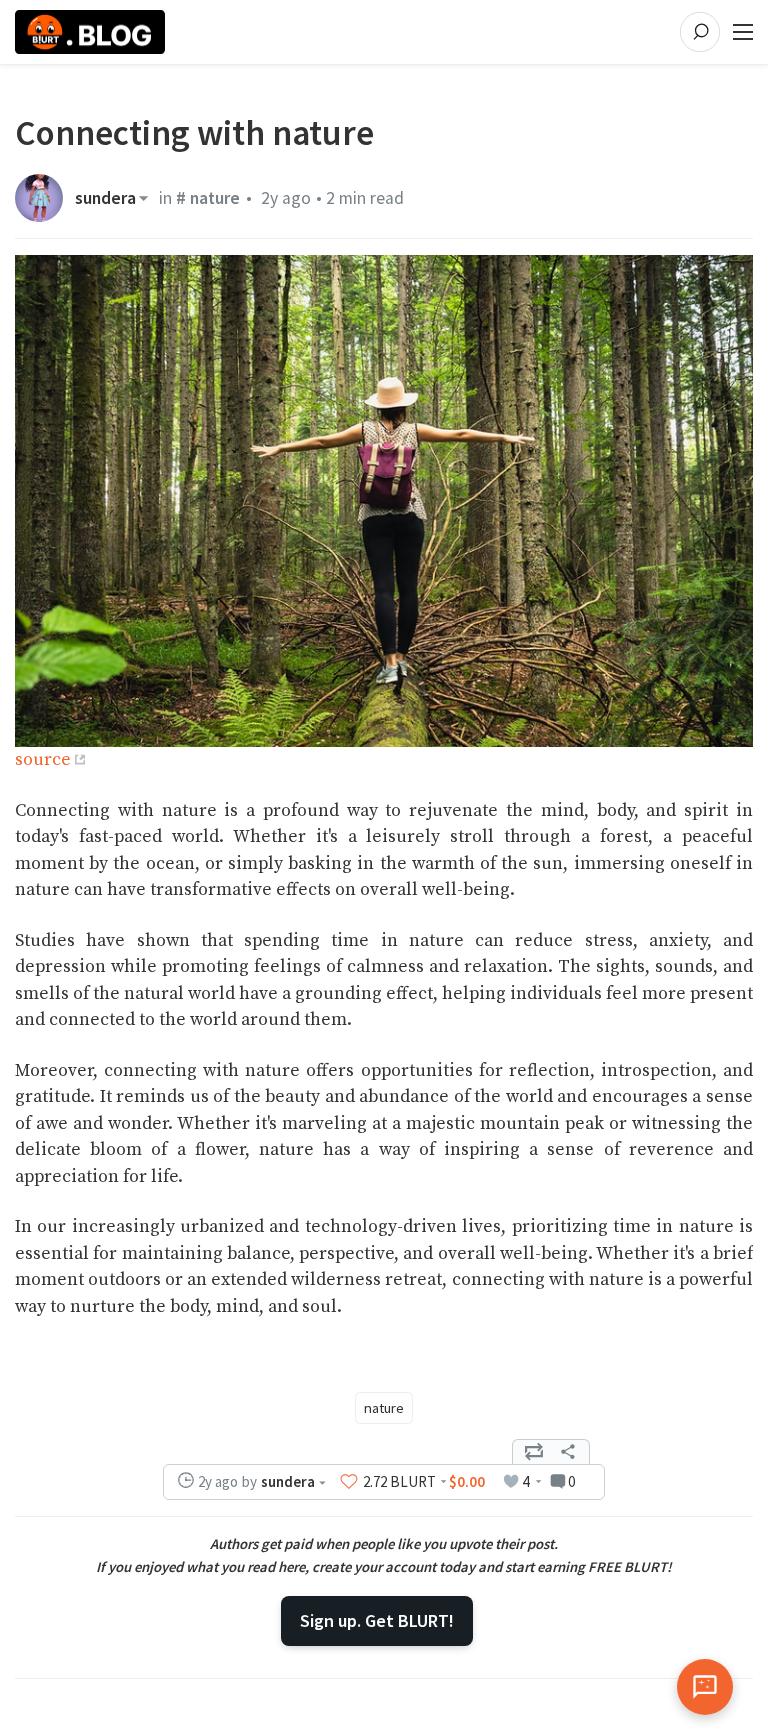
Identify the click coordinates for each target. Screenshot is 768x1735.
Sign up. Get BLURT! (377, 1620)
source (43, 760)
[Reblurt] (534, 1452)
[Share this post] (568, 1452)
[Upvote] (349, 1481)
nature (384, 1408)
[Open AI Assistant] (705, 1687)
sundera (105, 198)
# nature (208, 198)
